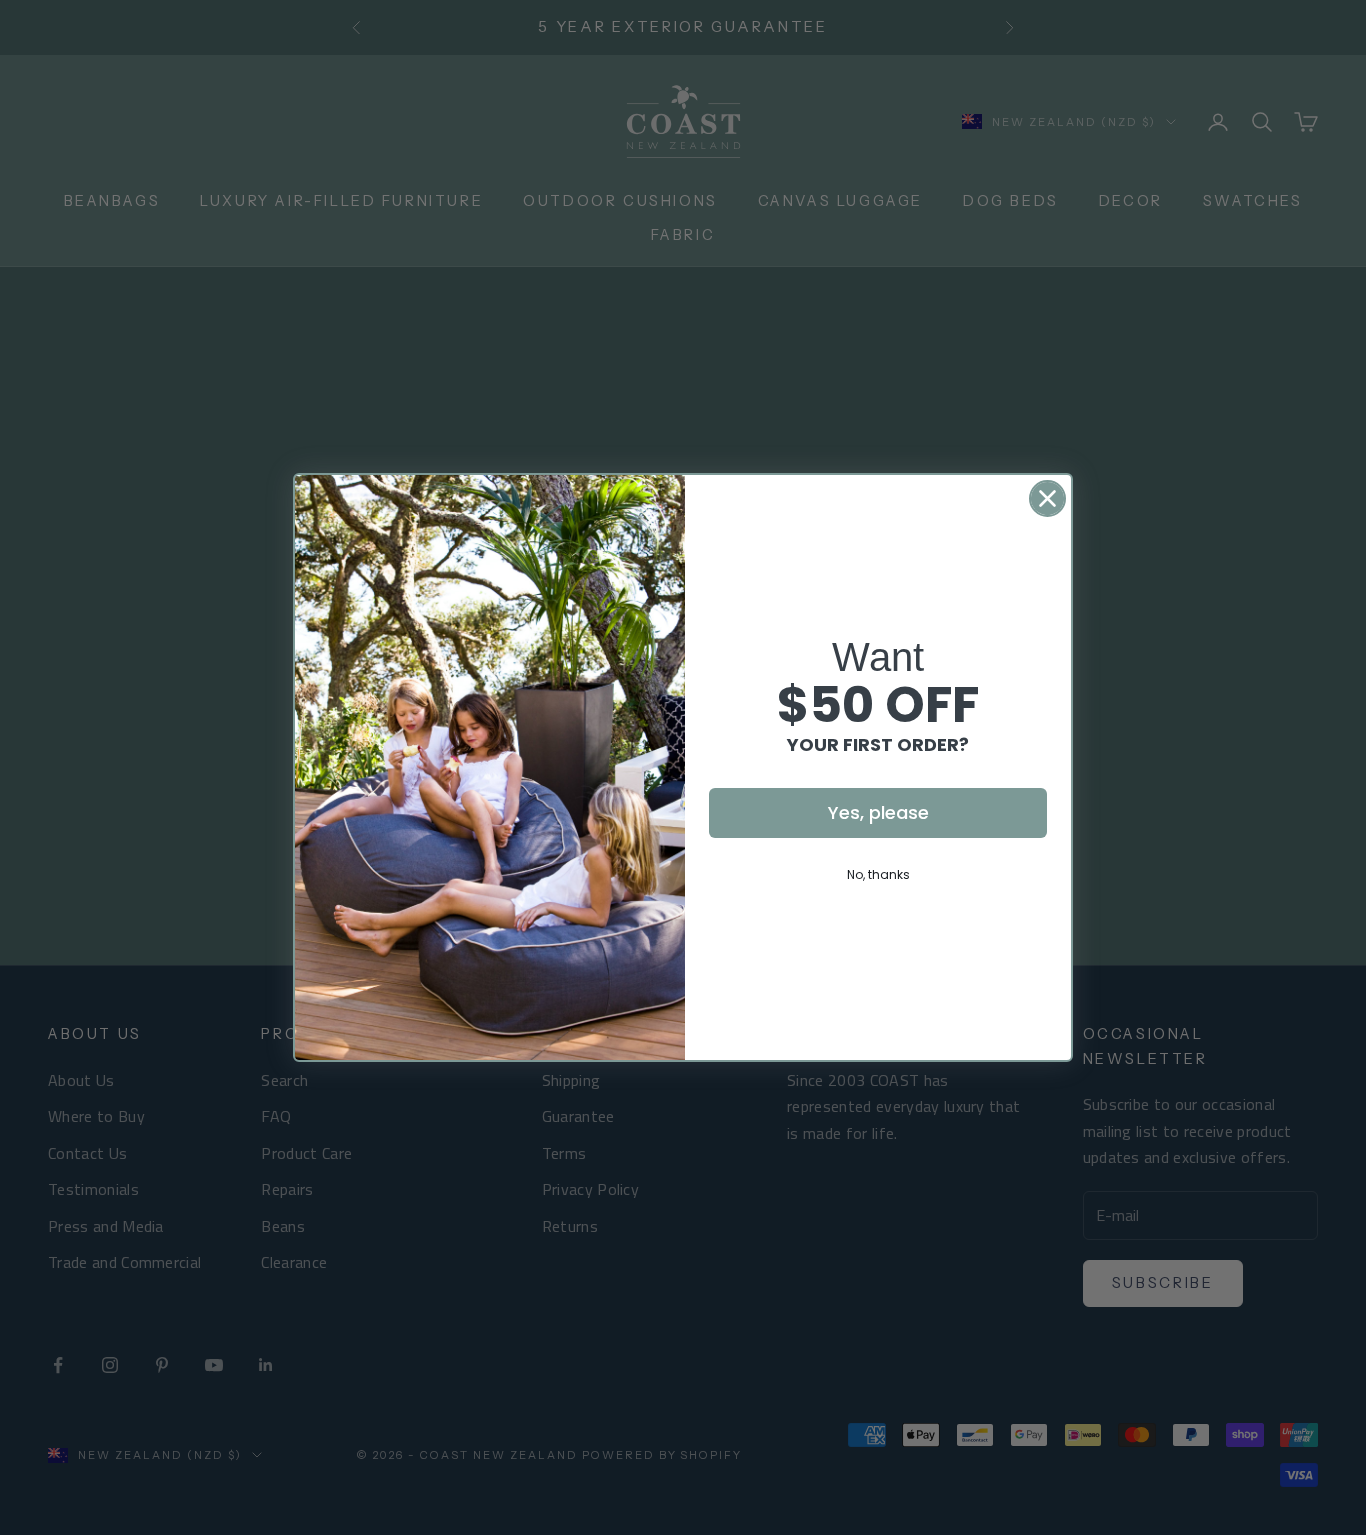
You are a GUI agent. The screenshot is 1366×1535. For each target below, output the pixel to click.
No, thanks (878, 874)
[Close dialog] (1047, 498)
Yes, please (878, 812)
